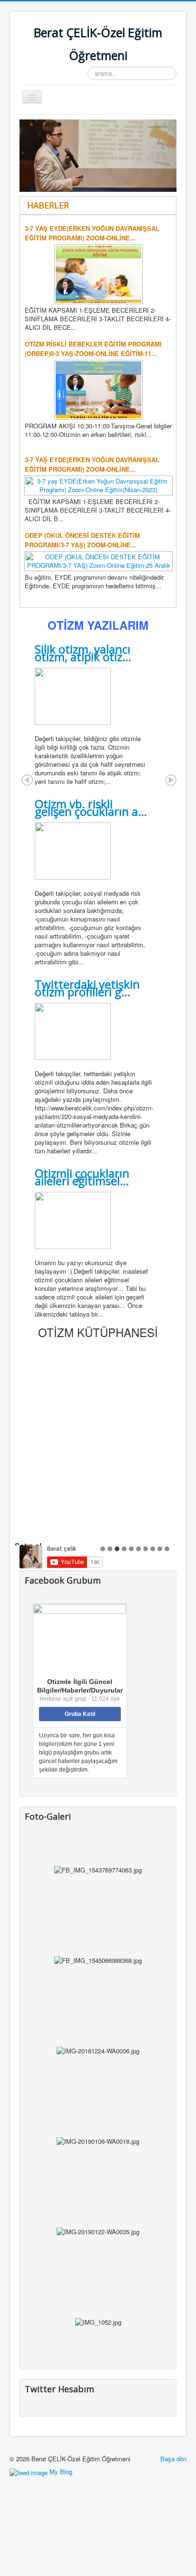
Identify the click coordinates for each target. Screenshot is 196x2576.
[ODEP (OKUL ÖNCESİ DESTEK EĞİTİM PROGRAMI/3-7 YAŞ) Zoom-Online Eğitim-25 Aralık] (98, 560)
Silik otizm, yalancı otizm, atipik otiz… (83, 653)
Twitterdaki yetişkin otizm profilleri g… (87, 988)
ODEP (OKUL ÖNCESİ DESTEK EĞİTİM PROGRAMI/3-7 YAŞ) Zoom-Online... (82, 540)
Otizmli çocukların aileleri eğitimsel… (82, 1177)
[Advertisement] (98, 1441)
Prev (27, 780)
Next (171, 780)
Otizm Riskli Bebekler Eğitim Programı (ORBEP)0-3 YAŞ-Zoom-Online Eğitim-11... (93, 349)
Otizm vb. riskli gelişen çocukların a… (91, 807)
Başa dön (173, 2459)
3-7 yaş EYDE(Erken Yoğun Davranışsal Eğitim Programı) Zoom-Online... (92, 233)
